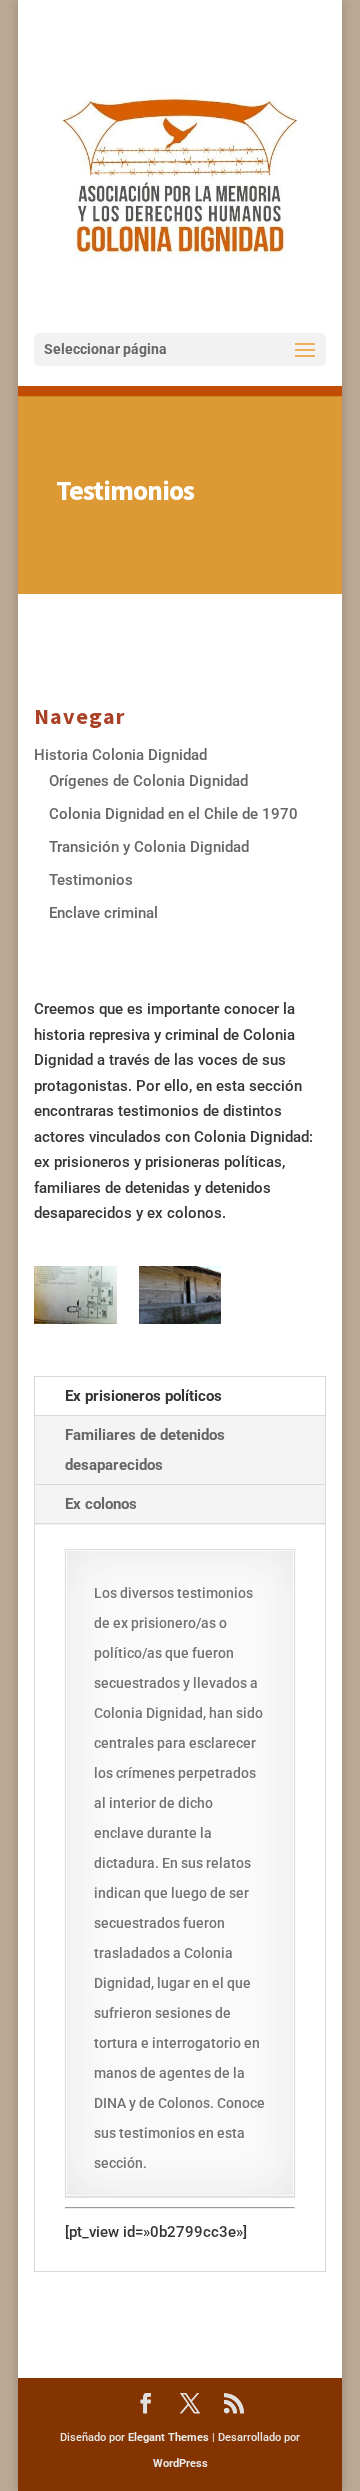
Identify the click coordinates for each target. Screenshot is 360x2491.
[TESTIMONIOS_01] (180, 1295)
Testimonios (91, 880)
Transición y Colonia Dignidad (149, 847)
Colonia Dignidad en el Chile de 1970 (173, 814)
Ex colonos (101, 1504)
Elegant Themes (168, 2437)
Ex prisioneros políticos (143, 1396)
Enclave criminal (103, 913)
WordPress (180, 2463)
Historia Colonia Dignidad (120, 755)
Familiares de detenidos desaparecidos (145, 1450)
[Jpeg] (75, 1295)
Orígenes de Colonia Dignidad (148, 781)
